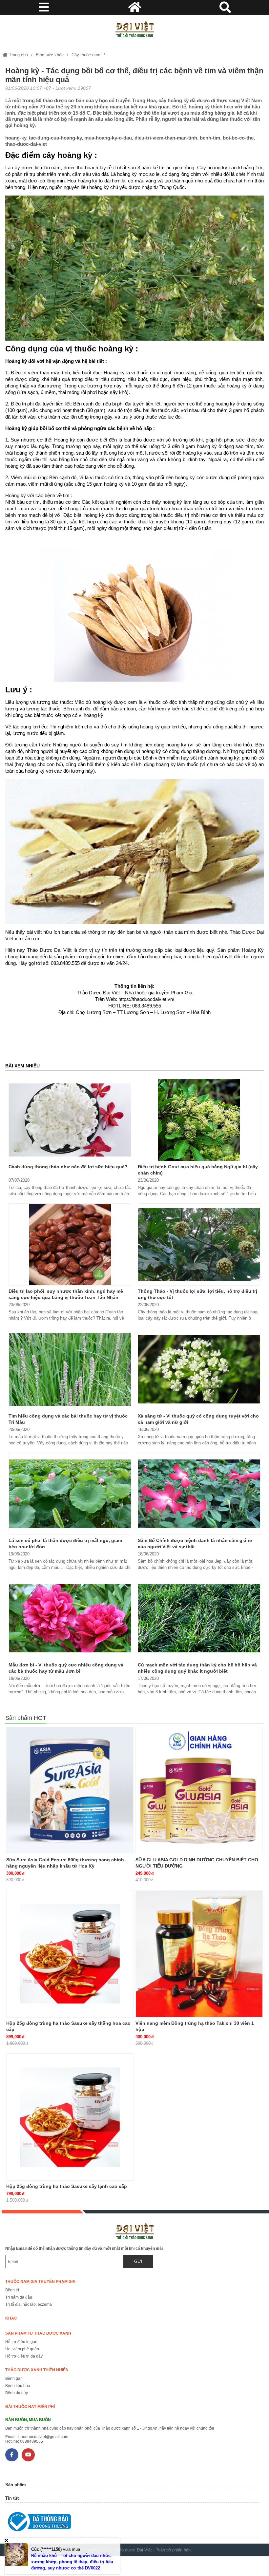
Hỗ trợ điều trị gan (21, 2342)
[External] (132, 2523)
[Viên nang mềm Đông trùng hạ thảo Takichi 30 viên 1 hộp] (199, 1954)
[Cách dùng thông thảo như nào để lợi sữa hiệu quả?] (70, 1120)
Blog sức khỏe (50, 55)
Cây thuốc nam (86, 55)
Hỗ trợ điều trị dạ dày (24, 2356)
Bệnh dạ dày (17, 2393)
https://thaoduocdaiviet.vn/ (146, 999)
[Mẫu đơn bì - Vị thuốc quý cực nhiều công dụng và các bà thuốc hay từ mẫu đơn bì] (70, 1618)
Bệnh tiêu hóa (18, 2386)
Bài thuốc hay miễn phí (30, 2407)
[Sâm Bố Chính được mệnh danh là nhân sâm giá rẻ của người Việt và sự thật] (199, 1494)
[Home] (134, 29)
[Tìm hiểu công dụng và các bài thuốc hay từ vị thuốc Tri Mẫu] (70, 1369)
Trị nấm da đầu (19, 2297)
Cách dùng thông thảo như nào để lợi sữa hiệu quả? (68, 1167)
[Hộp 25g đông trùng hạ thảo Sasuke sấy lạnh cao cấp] (70, 2117)
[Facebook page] (12, 2455)
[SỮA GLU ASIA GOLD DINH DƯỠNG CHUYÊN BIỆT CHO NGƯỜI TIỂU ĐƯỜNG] (199, 1791)
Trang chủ (18, 55)
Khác (11, 2318)
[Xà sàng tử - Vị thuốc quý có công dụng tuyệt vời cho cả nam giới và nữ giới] (199, 1369)
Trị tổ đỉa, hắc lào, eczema (29, 2304)
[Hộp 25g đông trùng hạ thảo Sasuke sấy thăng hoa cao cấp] (70, 1954)
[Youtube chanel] (28, 2455)
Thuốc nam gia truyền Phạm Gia (40, 2282)
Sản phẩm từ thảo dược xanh (38, 2333)
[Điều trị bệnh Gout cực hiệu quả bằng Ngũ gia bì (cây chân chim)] (199, 1120)
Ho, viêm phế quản (22, 2349)
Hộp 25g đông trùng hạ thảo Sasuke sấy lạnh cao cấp (67, 2186)
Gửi (138, 2261)
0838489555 (31, 2441)
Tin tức (12, 2498)
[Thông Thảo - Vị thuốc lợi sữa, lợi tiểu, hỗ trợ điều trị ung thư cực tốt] (199, 1244)
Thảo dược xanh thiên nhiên (37, 2370)
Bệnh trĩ (12, 2290)
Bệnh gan (14, 2379)
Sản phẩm (16, 2485)
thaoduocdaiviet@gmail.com (43, 2437)
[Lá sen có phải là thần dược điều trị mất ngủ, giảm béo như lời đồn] (70, 1494)
